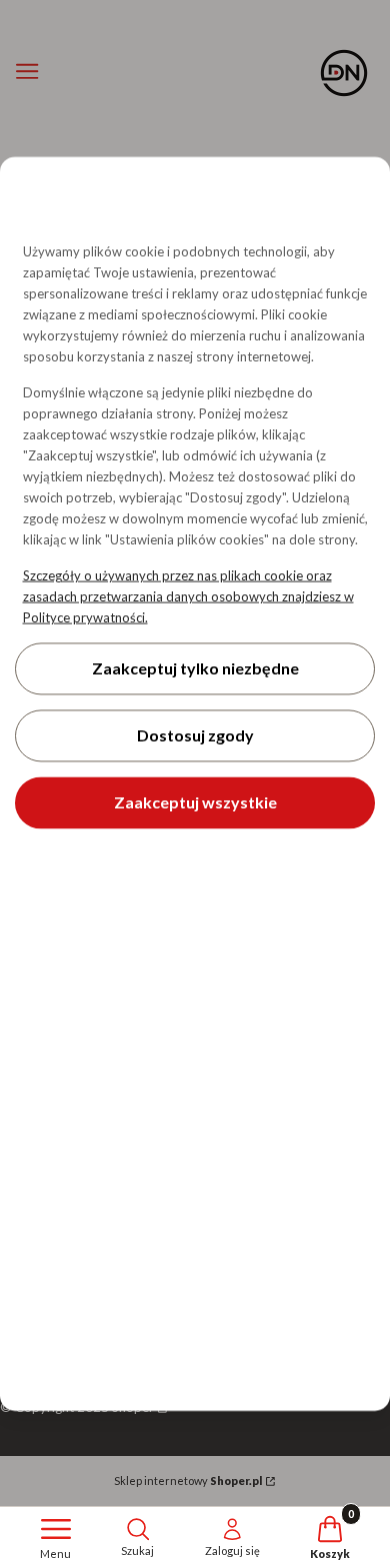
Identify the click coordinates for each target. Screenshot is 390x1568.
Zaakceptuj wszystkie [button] (195, 802)
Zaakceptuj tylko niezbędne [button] (195, 668)
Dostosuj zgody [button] (195, 735)
